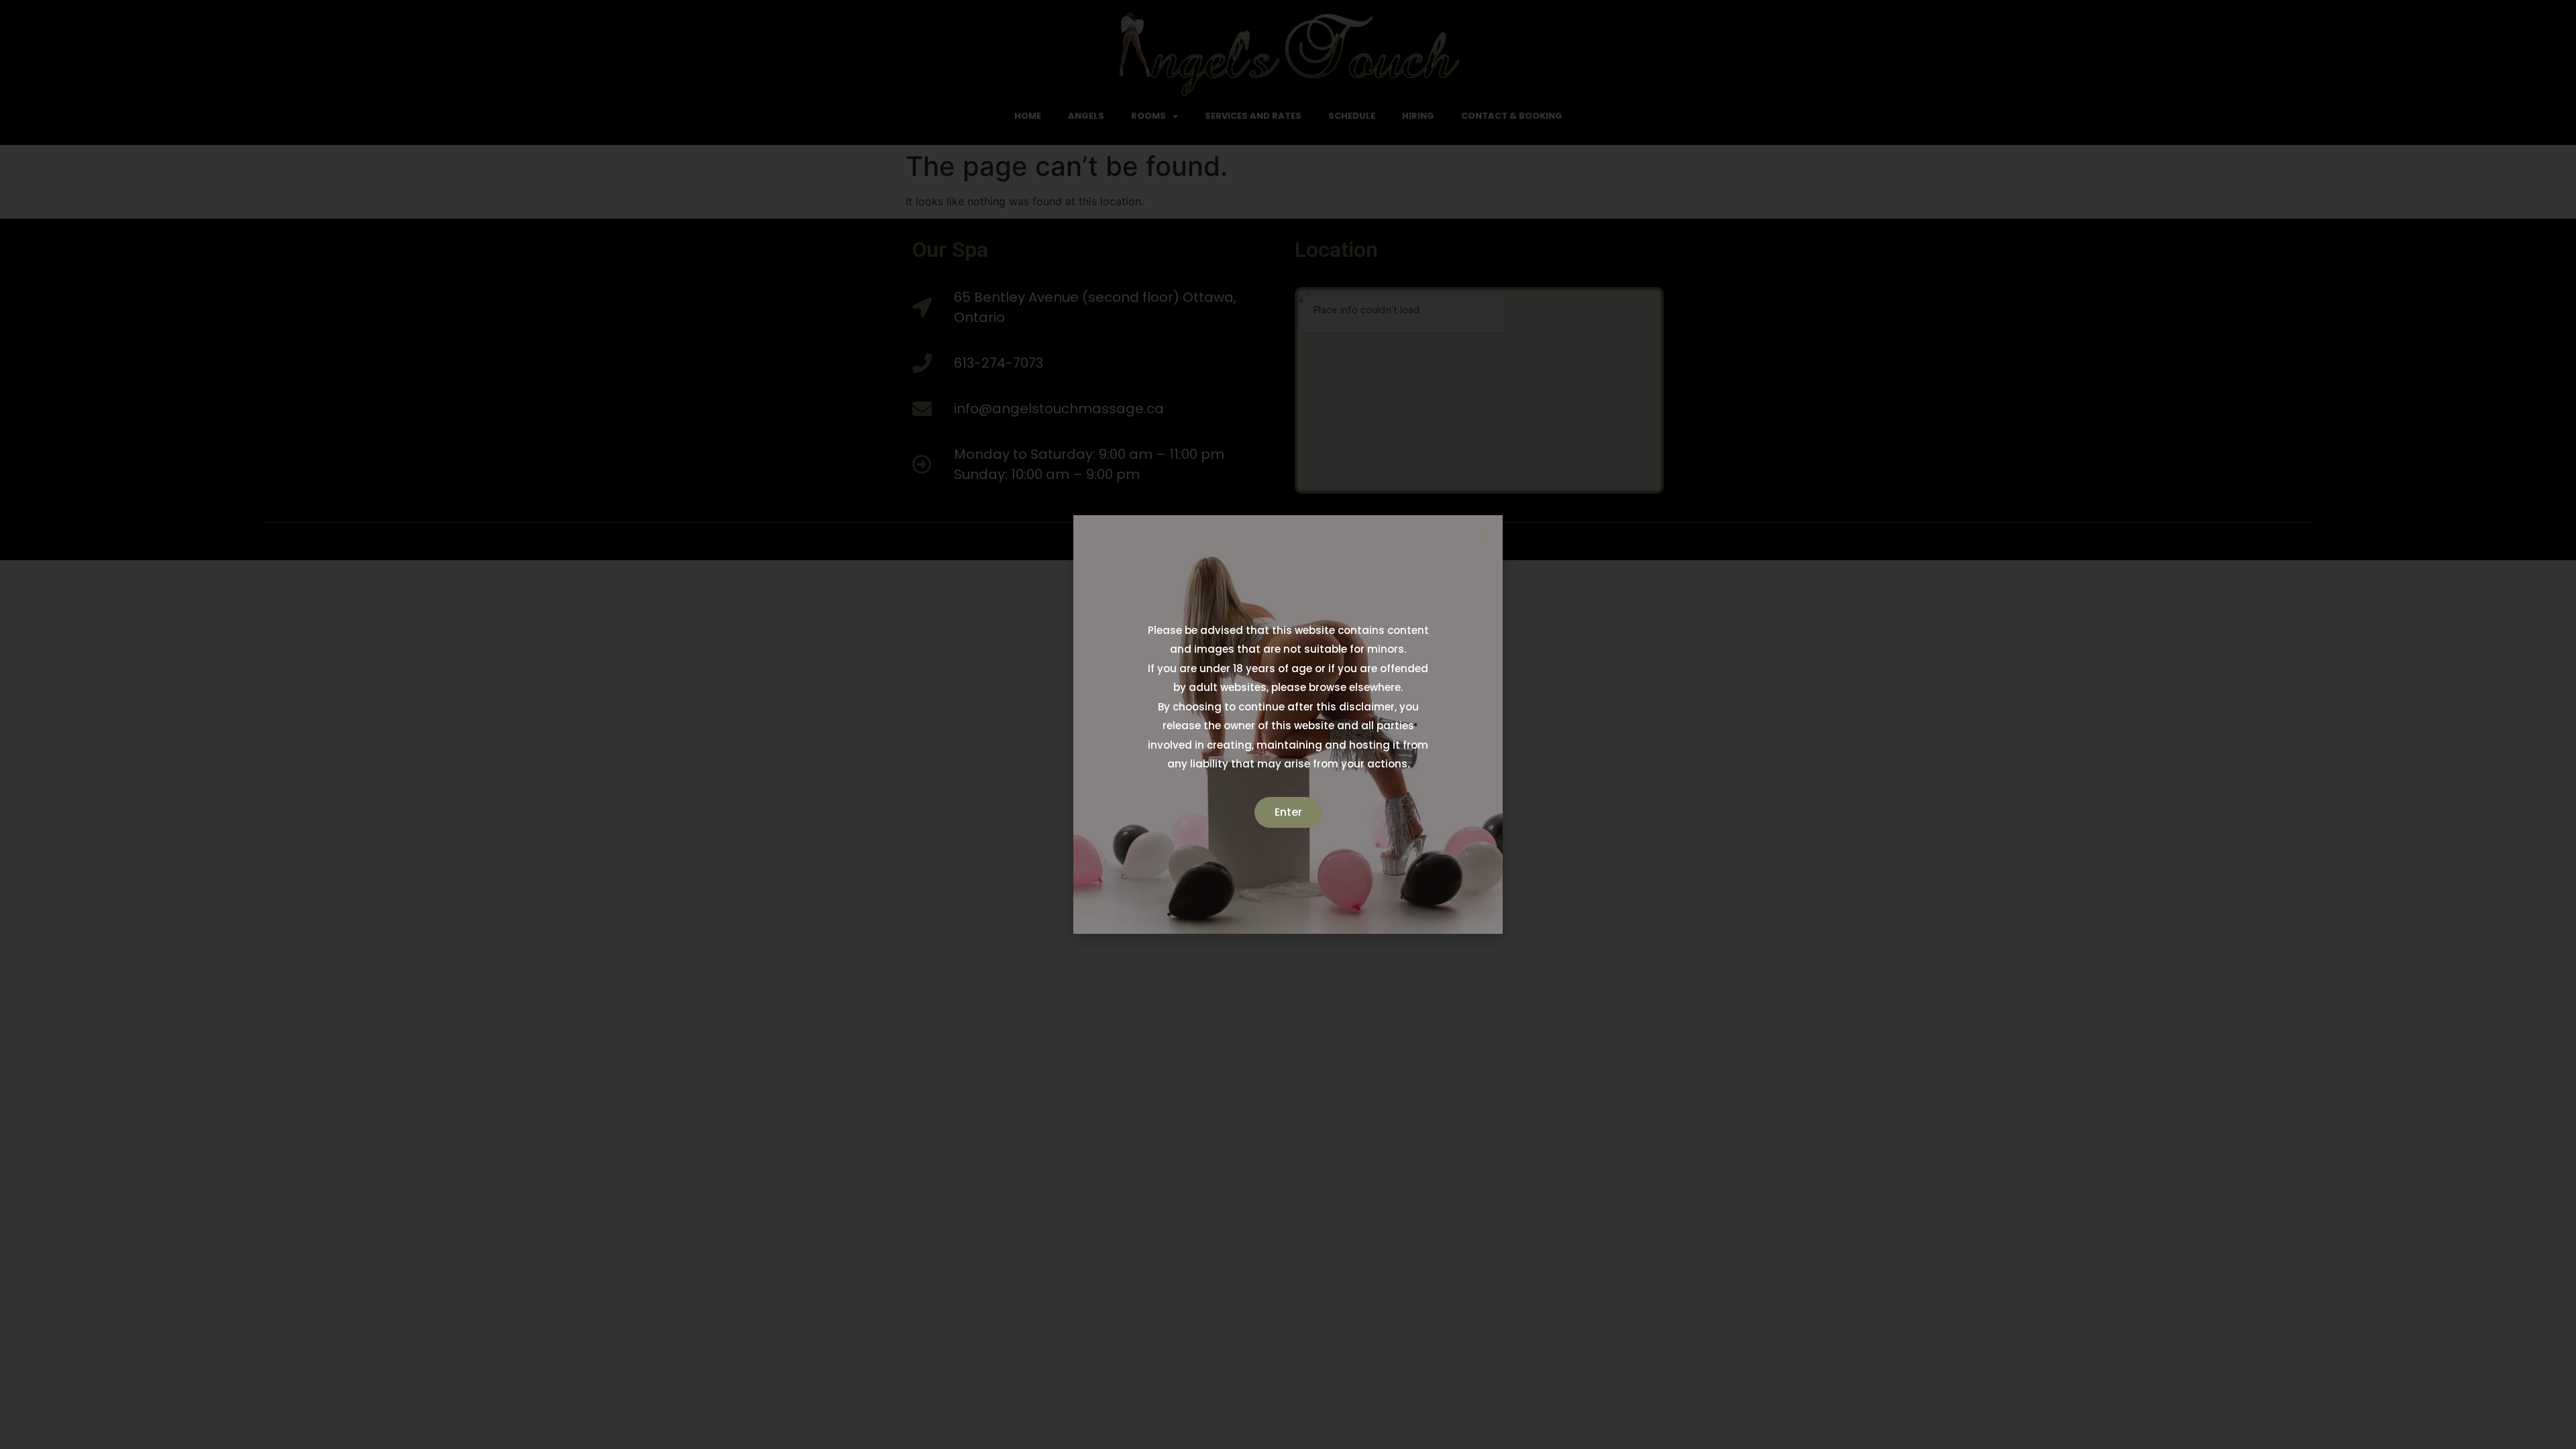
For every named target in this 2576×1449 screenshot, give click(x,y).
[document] (1288, 724)
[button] (1484, 534)
